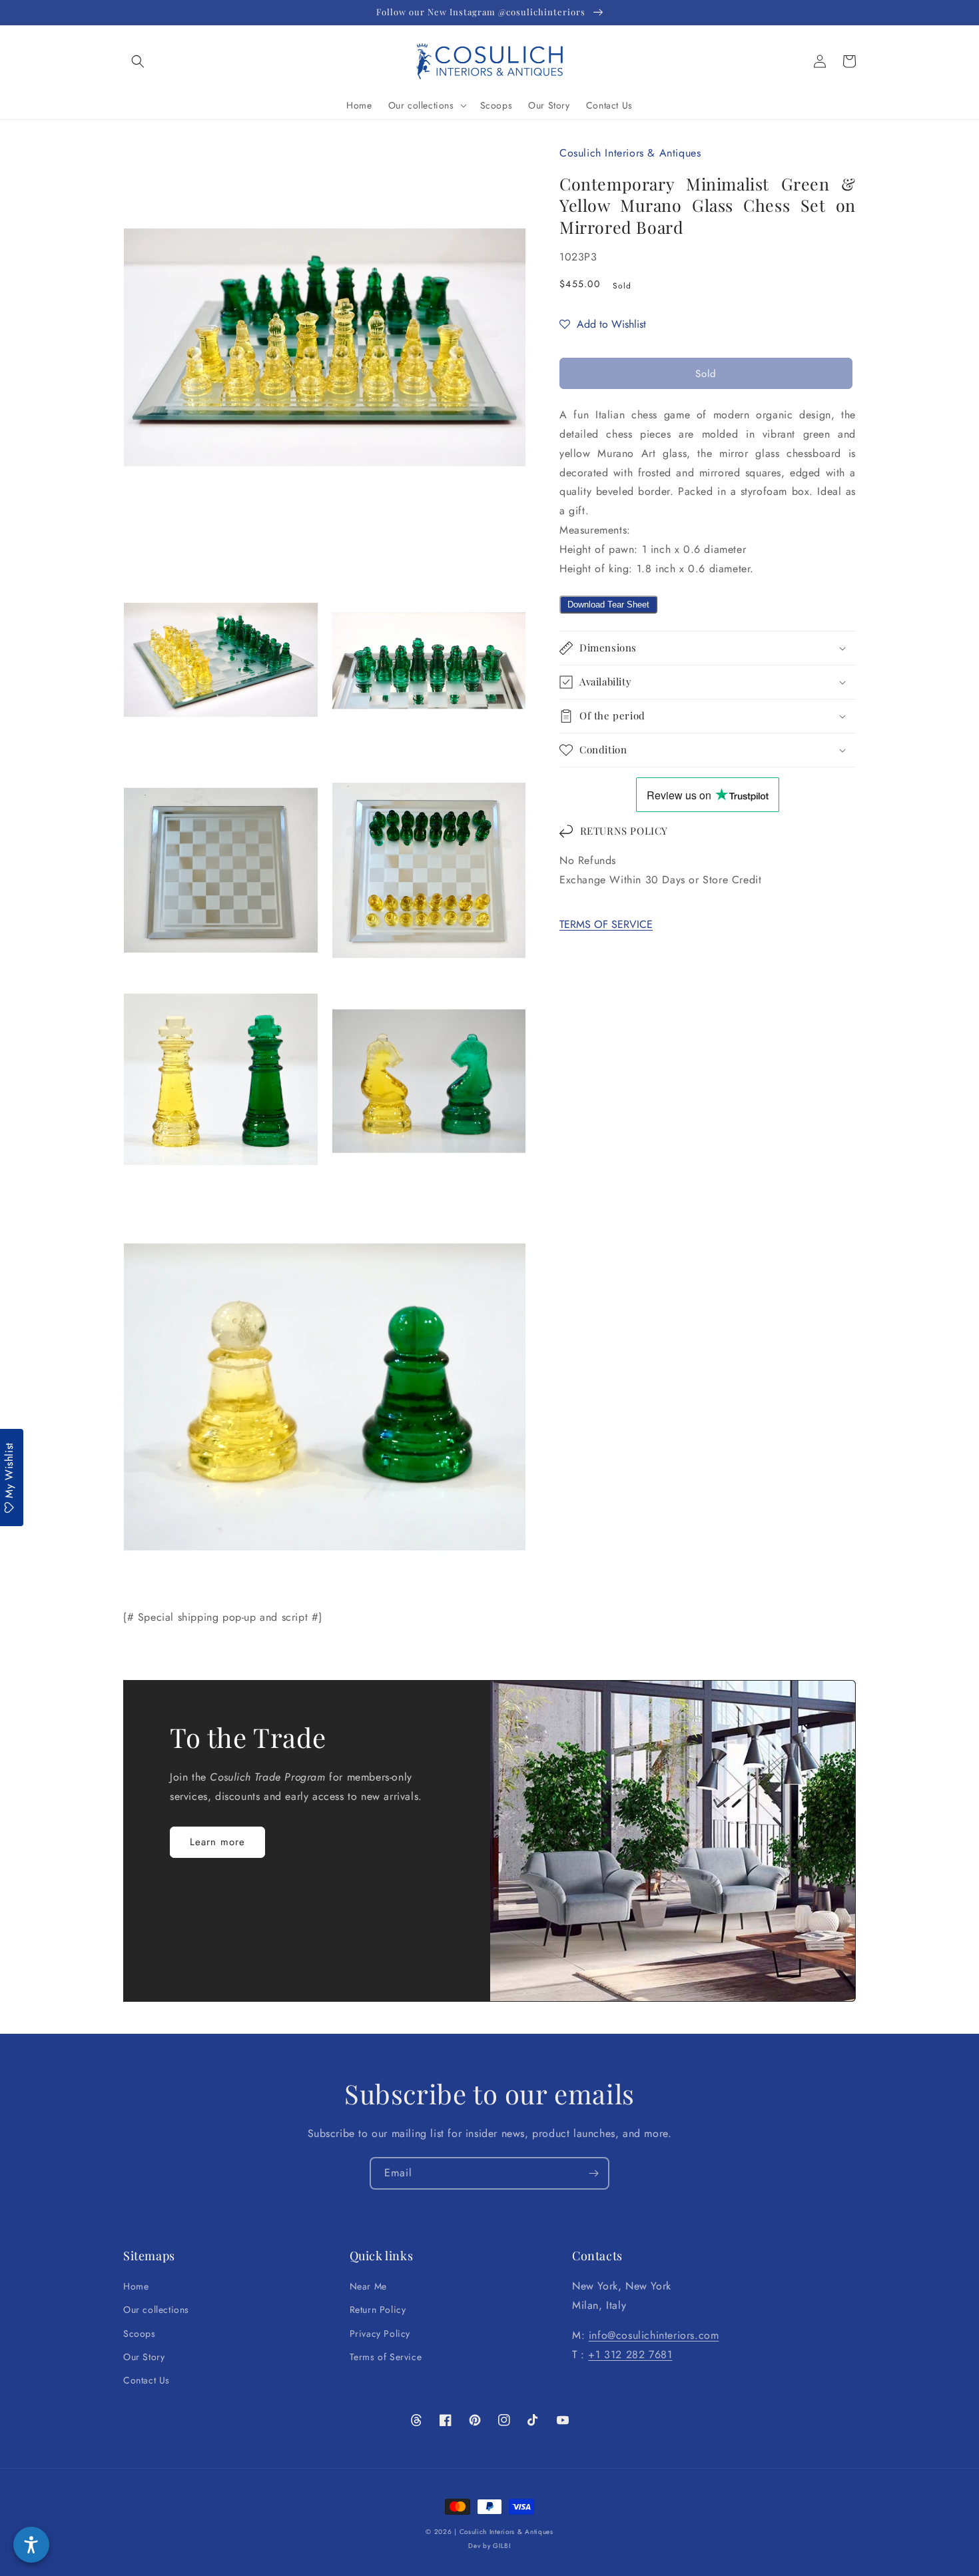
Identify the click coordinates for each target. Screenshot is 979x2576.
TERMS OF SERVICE (606, 924)
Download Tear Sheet (608, 605)
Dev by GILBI (489, 2546)
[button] (138, 61)
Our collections (156, 2310)
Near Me (368, 2286)
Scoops (140, 2334)
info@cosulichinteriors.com (654, 2335)
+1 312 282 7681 (630, 2355)
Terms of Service (386, 2357)
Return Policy (378, 2310)
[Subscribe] (593, 2173)
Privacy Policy (380, 2334)
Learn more (217, 1842)
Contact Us (147, 2380)
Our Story (144, 2357)
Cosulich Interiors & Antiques (506, 2532)
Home (136, 2286)
